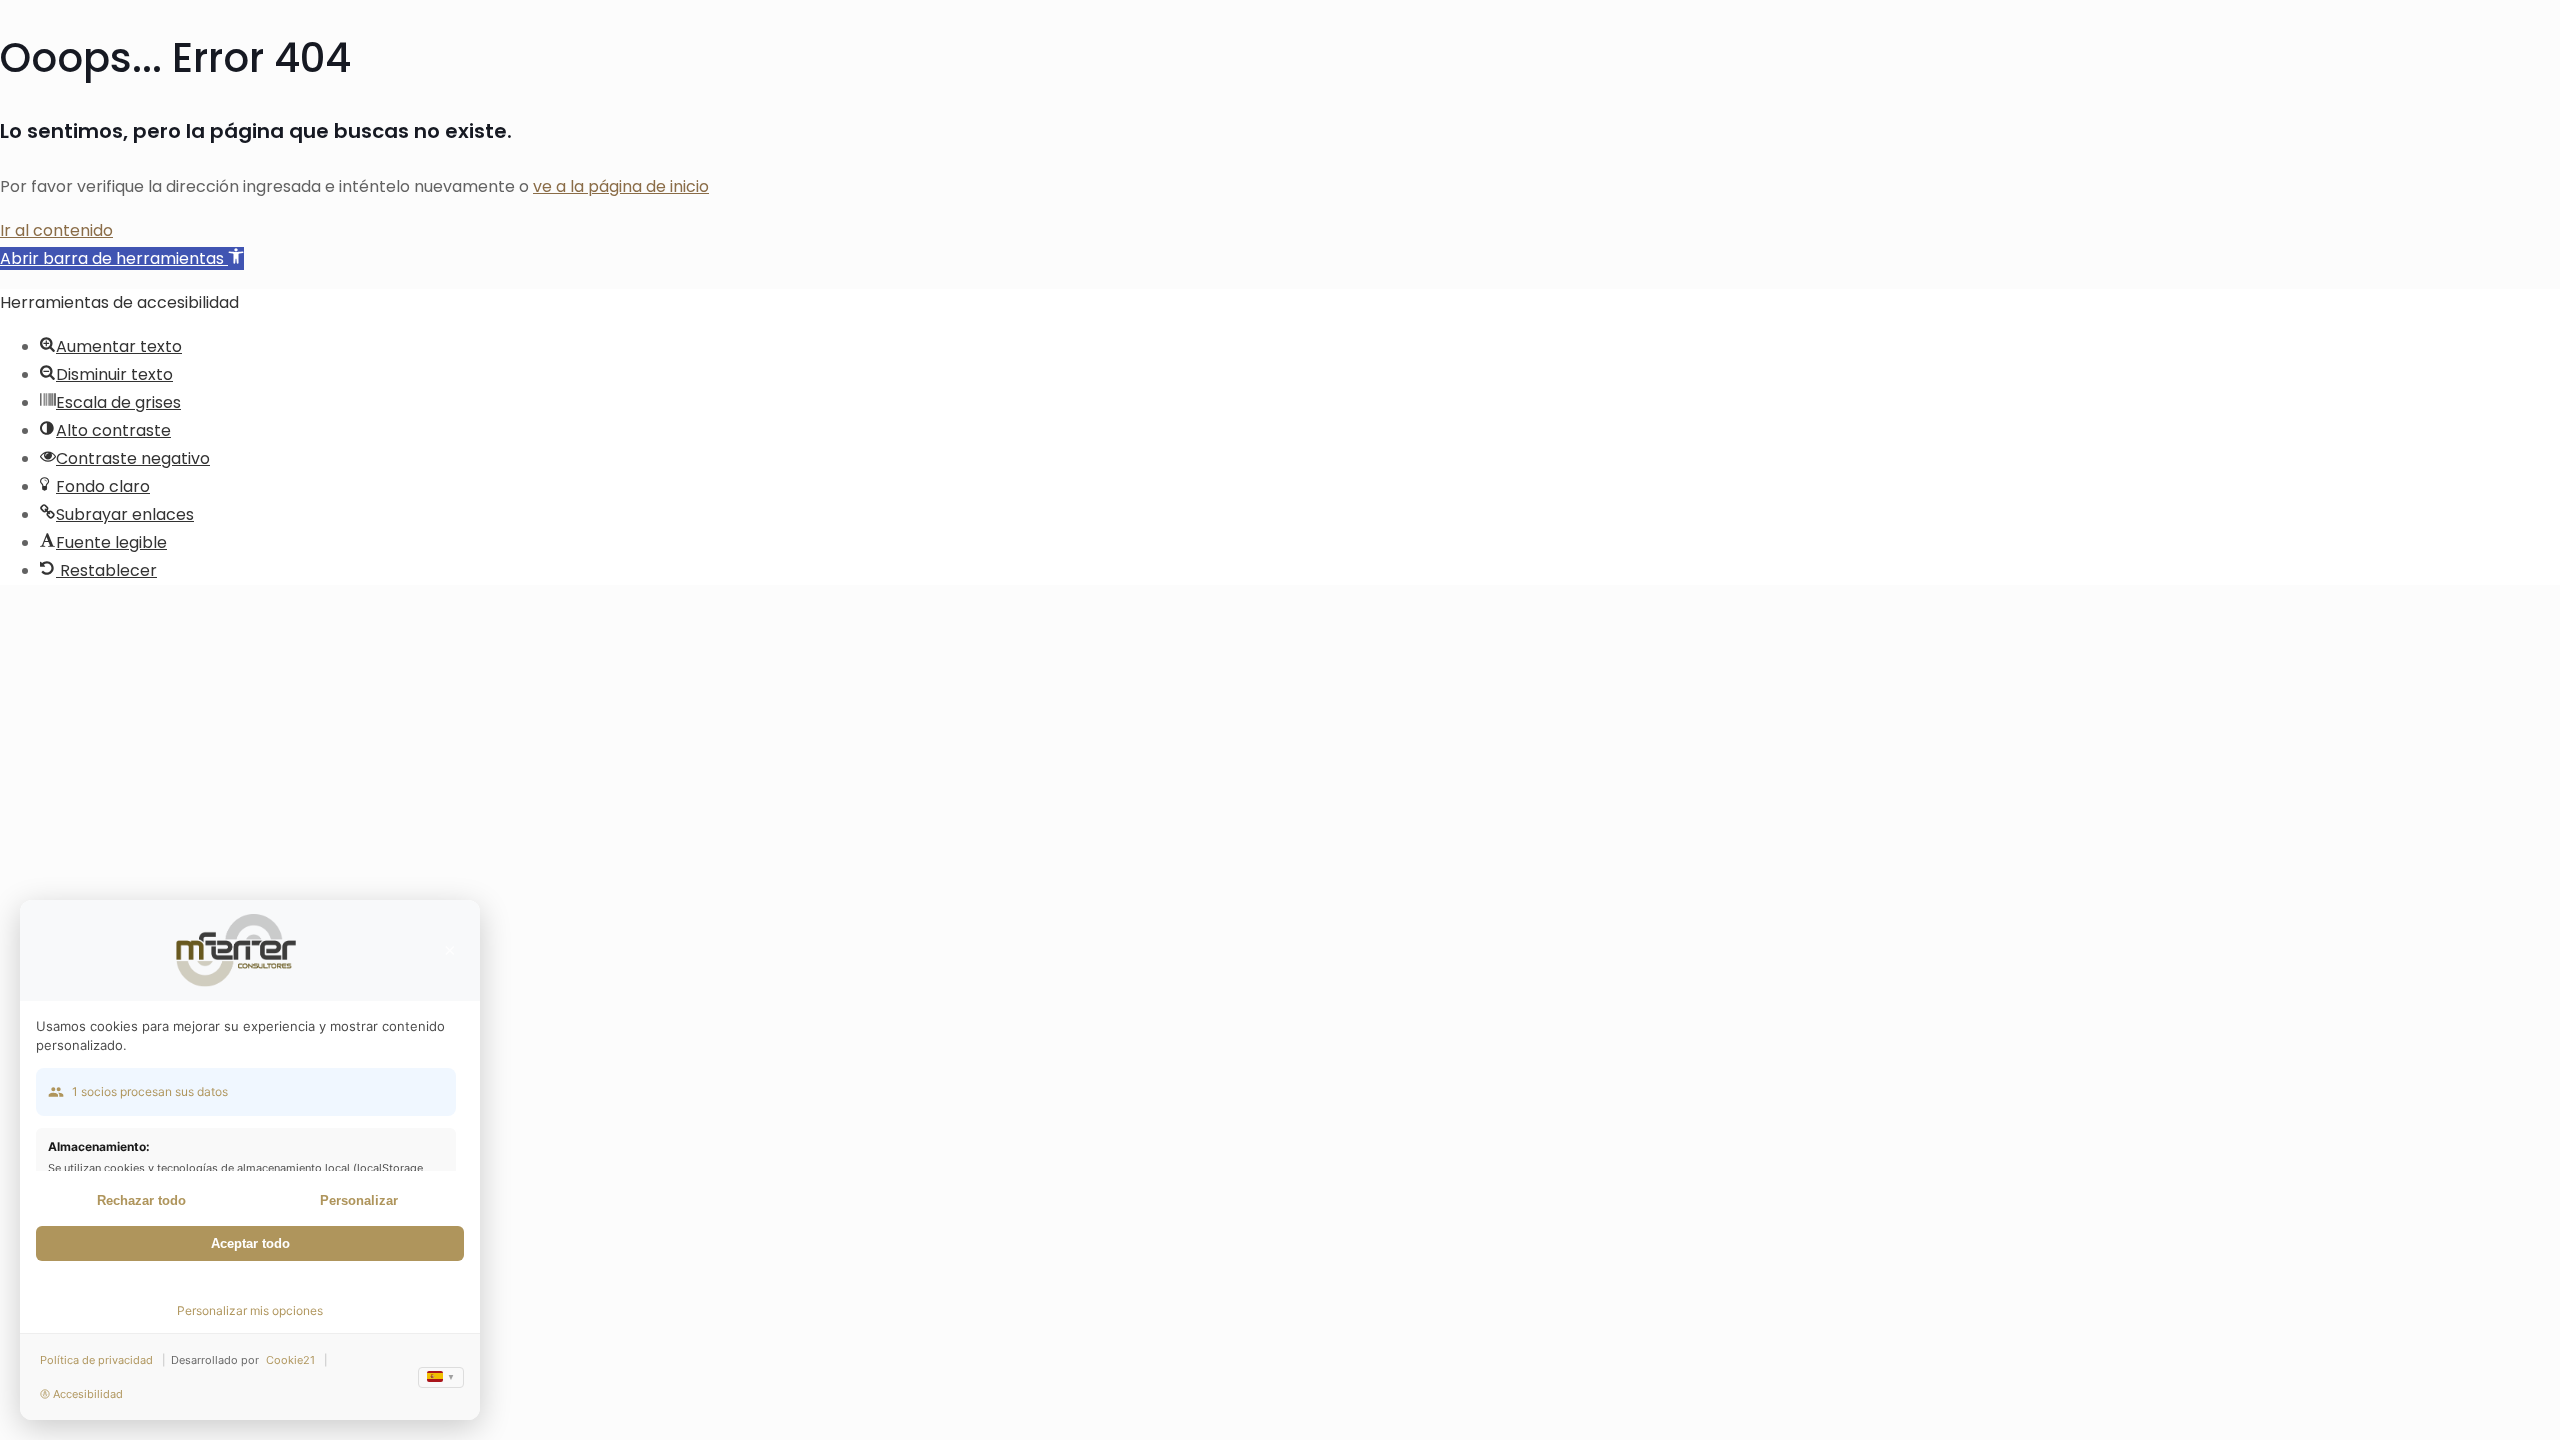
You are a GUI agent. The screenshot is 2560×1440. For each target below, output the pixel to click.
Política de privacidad (96, 1360)
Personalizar (359, 1200)
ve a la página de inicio (621, 186)
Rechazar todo (141, 1200)
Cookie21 (290, 1360)
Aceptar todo (250, 1243)
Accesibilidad (88, 1394)
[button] (122, 258)
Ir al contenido (56, 230)
